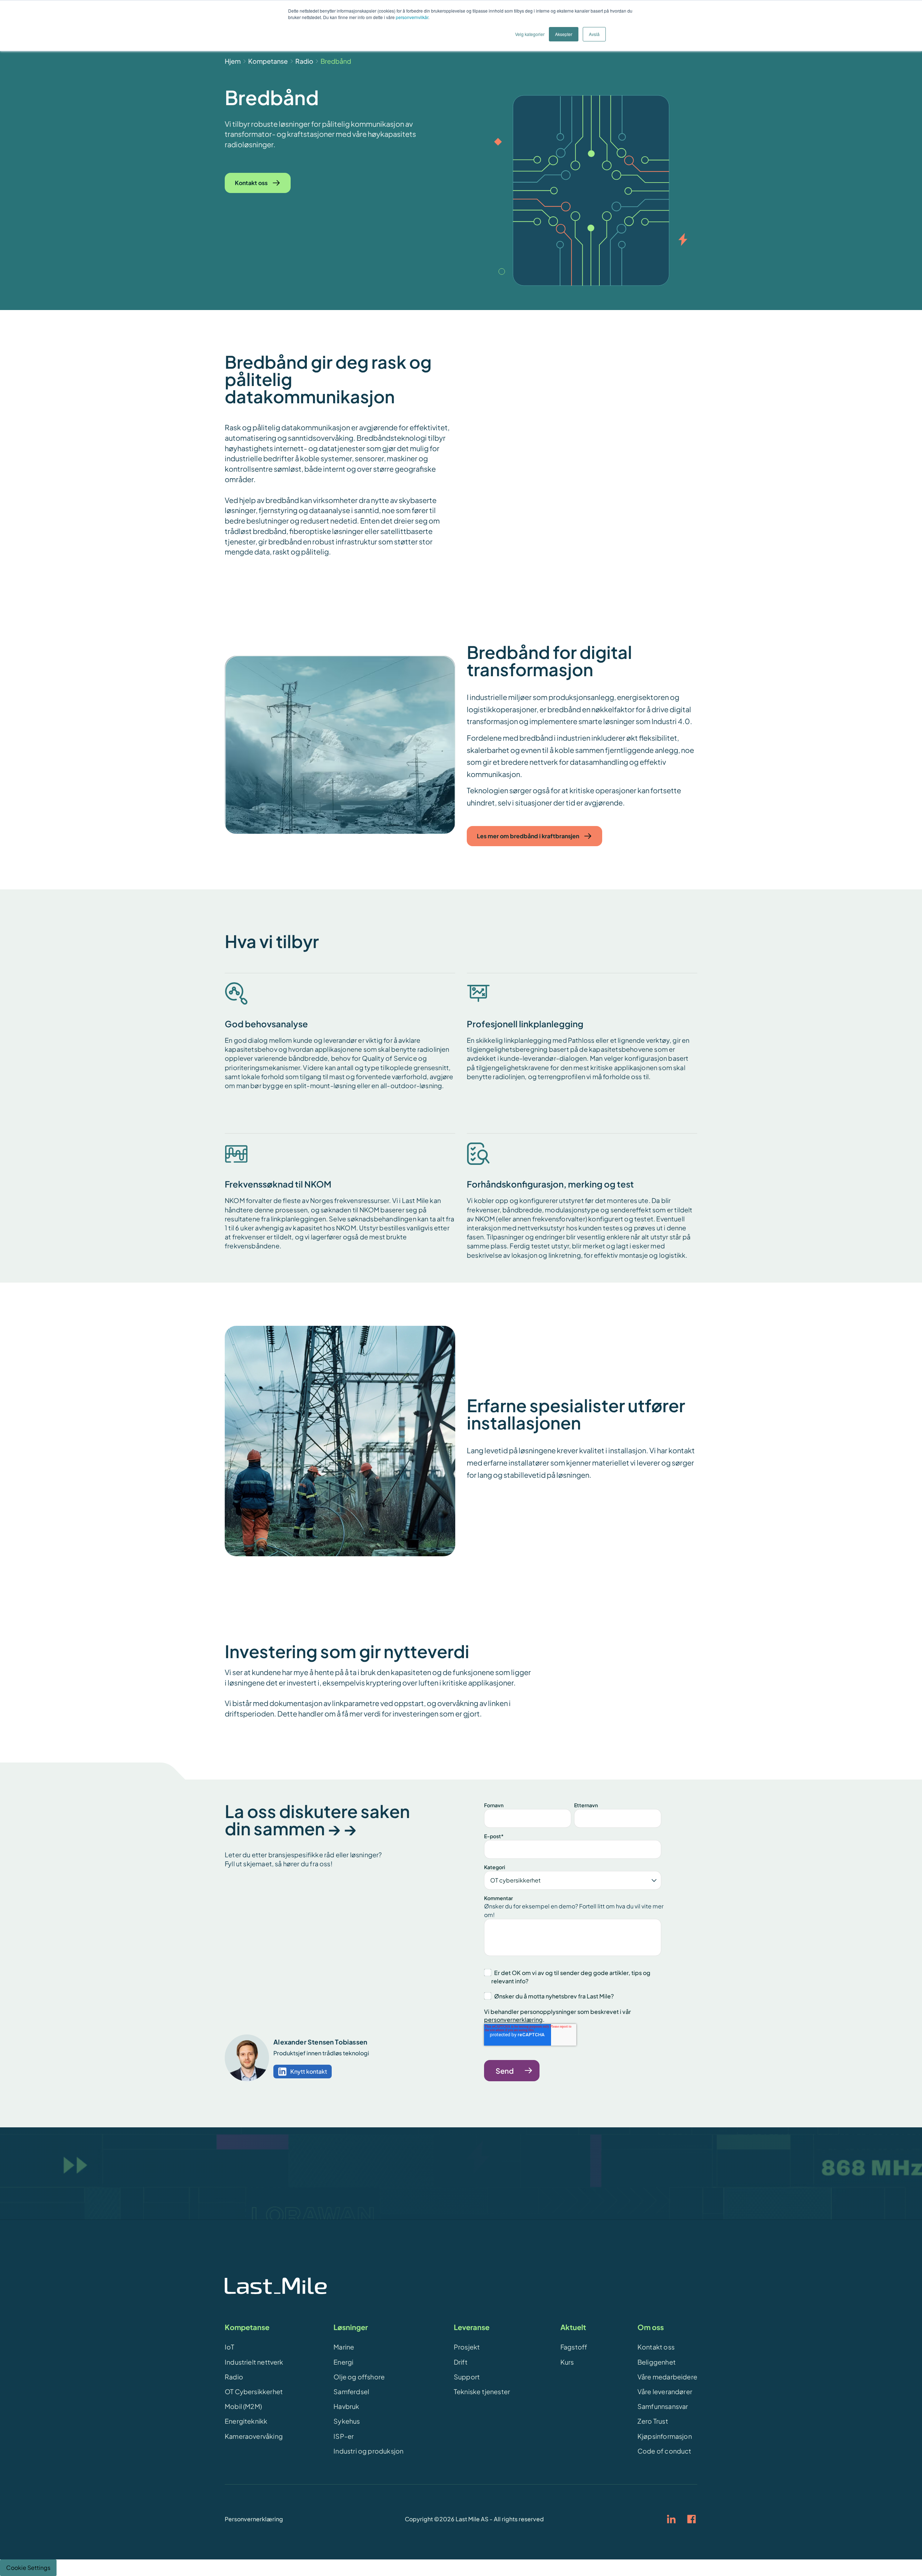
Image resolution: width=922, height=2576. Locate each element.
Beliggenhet (657, 2362)
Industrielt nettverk (254, 2362)
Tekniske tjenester (482, 2391)
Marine (344, 2347)
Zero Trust (653, 2421)
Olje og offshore (359, 2377)
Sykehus (347, 2421)
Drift (461, 2362)
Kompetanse (268, 61)
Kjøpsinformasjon (665, 2436)
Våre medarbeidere (667, 2377)
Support (467, 2377)
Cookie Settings (28, 2568)
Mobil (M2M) (243, 2406)
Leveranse (472, 2327)
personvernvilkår (412, 17)
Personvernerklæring (254, 2519)
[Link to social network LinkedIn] (671, 2519)
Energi (343, 2362)
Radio (304, 61)
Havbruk (346, 2406)
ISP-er (344, 2436)
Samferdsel (351, 2391)
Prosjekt (467, 2347)
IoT (230, 2347)
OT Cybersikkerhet (254, 2391)
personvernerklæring (513, 2019)
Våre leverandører (665, 2391)
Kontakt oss (656, 2347)
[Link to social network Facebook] (691, 2519)
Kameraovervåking (254, 2436)
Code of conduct (664, 2451)
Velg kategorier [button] (530, 34)
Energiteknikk (246, 2421)
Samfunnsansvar (663, 2406)
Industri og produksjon (368, 2451)
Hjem (233, 61)
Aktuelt (573, 2327)
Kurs (567, 2362)
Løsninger (351, 2327)
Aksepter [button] (564, 34)
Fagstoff (574, 2347)
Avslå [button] (594, 34)
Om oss (651, 2327)
